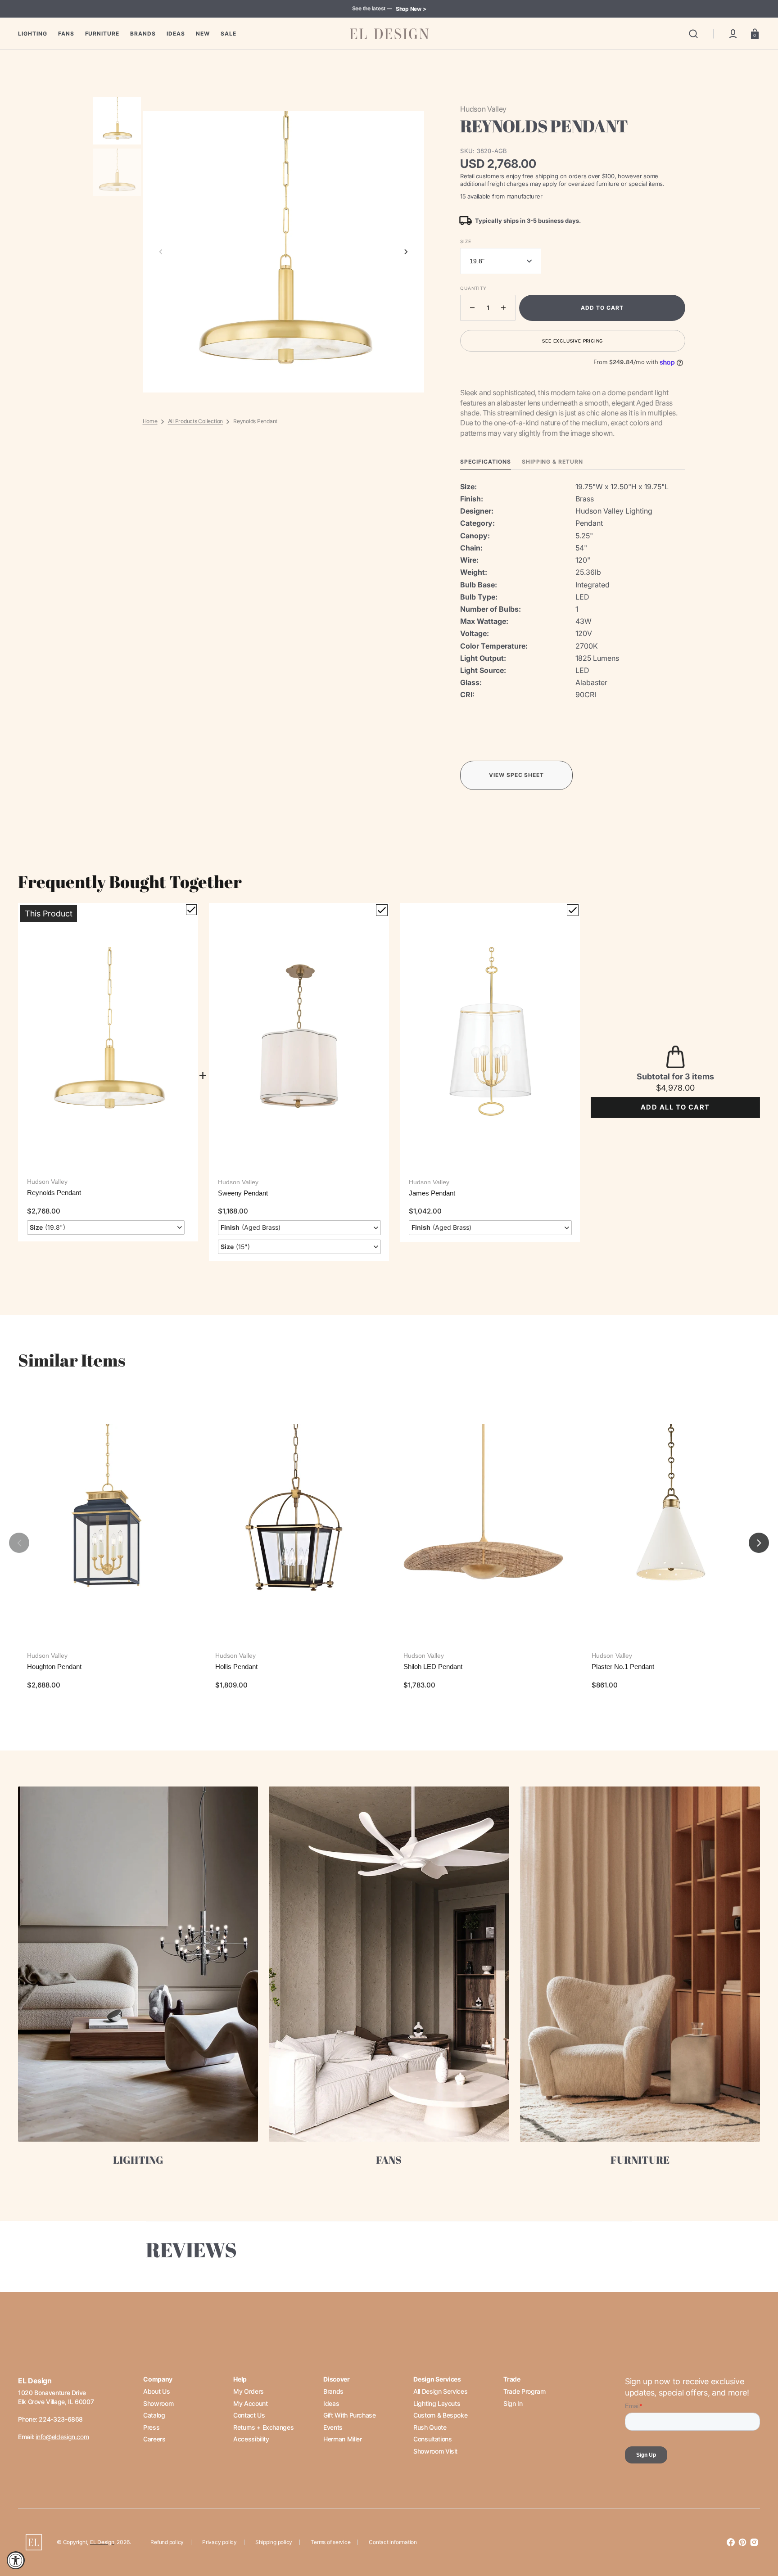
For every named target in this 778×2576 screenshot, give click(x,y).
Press (151, 2427)
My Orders (249, 2391)
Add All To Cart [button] (675, 1107)
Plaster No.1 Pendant (623, 1667)
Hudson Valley (47, 1182)
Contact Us (249, 2415)
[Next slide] (406, 252)
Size (466, 241)
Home (150, 421)
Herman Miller (342, 2439)
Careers (154, 2439)
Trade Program (524, 2391)
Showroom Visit (435, 2451)
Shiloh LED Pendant (433, 1667)
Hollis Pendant (236, 1667)
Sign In (513, 2403)
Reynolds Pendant (54, 1193)
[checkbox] (191, 910)
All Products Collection (195, 421)
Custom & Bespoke (440, 2415)
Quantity (473, 288)
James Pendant (432, 1193)
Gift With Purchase (350, 2415)
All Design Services (440, 2391)
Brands (333, 2391)
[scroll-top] (759, 2530)
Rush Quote (430, 2427)
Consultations (432, 2439)
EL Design (102, 2542)
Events (333, 2427)
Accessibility (251, 2439)
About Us (156, 2391)
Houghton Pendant (54, 1667)
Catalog (154, 2415)
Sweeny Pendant (243, 1193)
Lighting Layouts (437, 2403)
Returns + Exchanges (263, 2427)
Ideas (331, 2403)
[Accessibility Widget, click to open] (16, 2560)
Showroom (158, 2403)
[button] (693, 34)
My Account (250, 2403)
